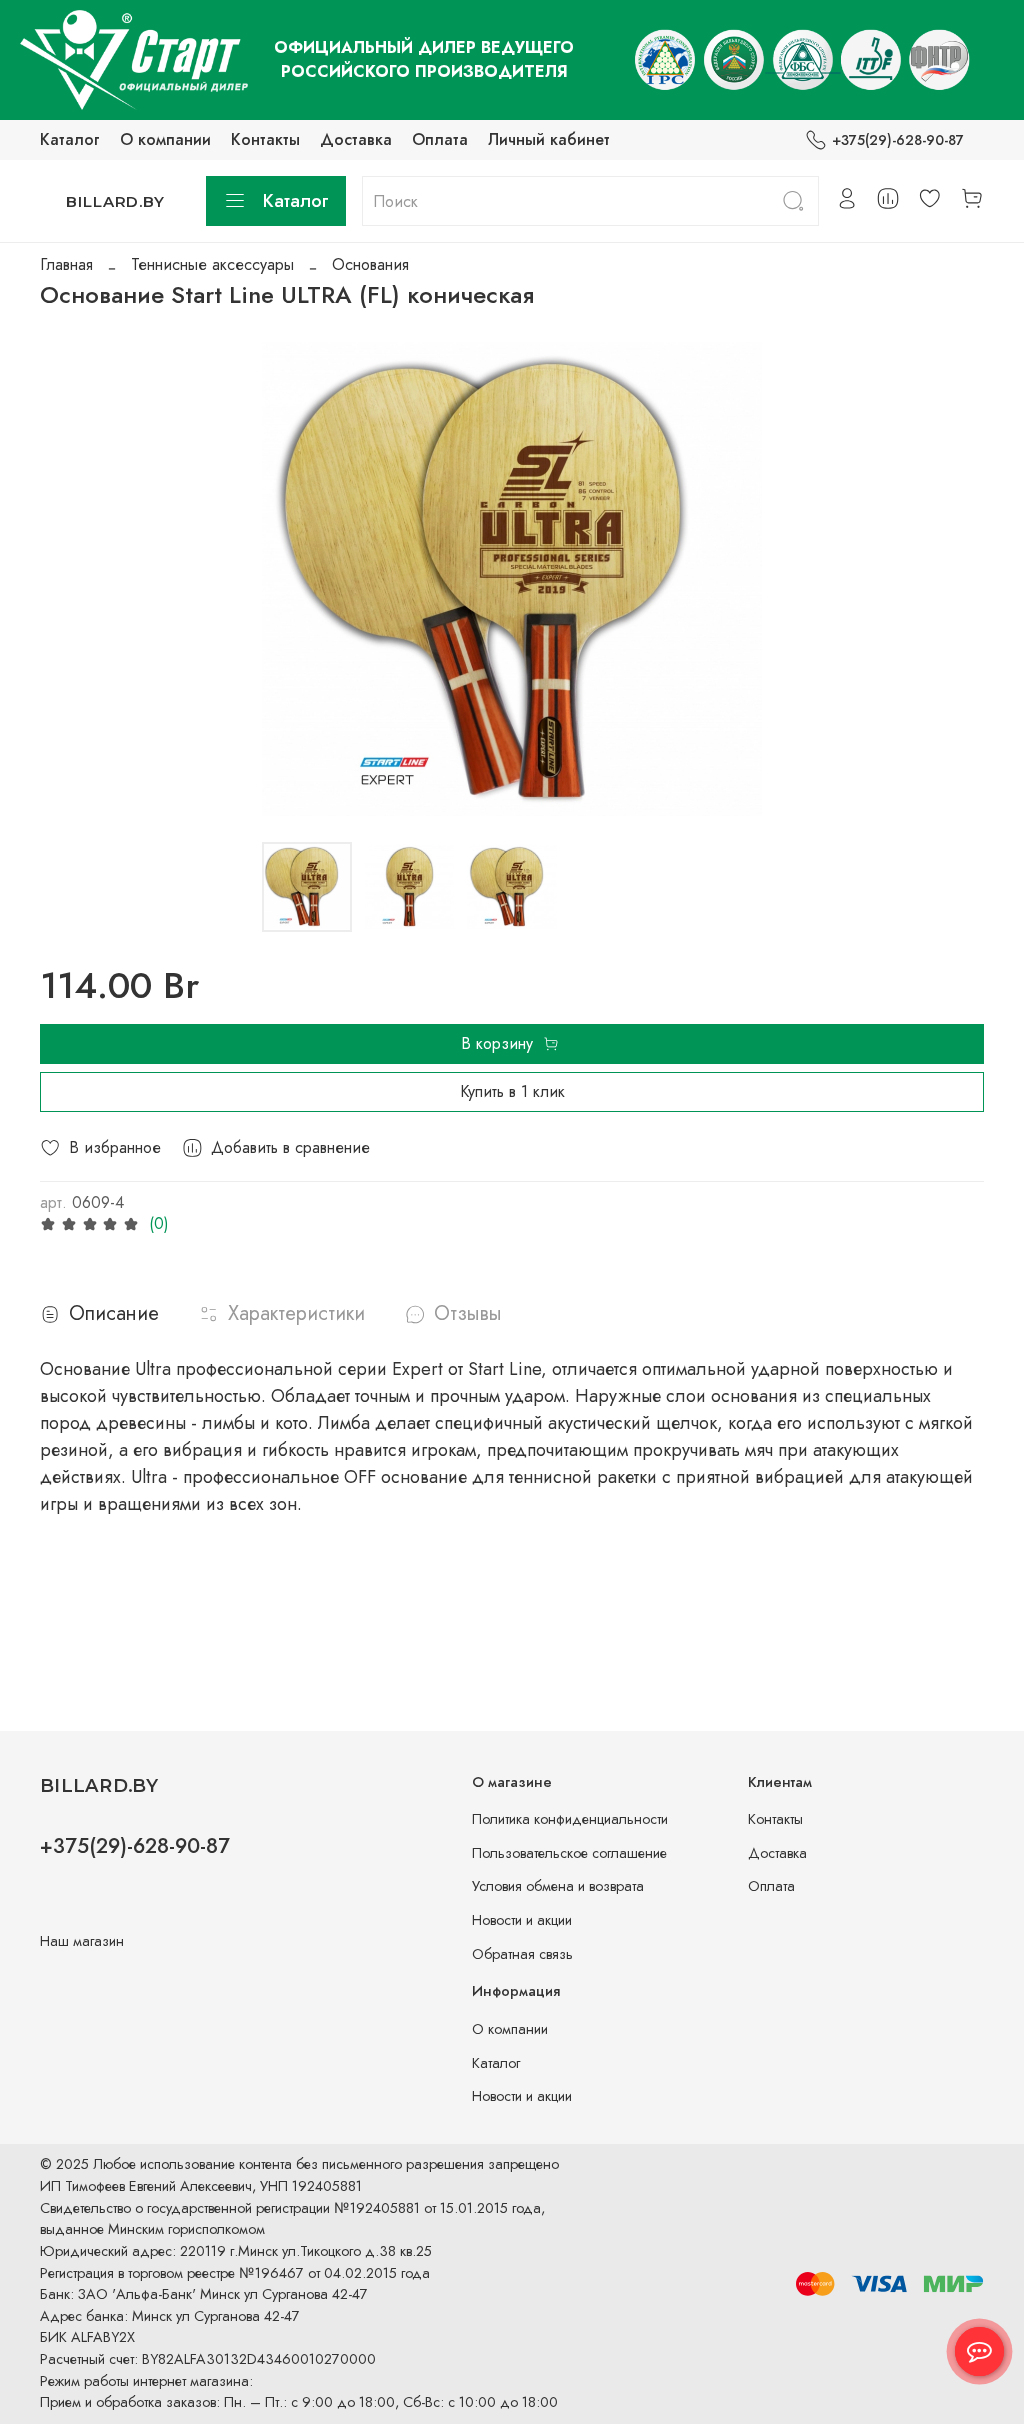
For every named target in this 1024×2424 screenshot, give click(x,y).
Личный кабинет (549, 139)
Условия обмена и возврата (558, 1886)
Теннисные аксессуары (212, 264)
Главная (66, 264)
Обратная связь (522, 1954)
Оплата (440, 139)
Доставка (356, 139)
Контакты (265, 139)
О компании (165, 139)
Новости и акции (522, 1920)
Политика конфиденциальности (570, 1819)
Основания (370, 264)
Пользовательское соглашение (569, 1853)
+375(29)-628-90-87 (898, 140)
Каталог (70, 139)
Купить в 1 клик (512, 1091)
